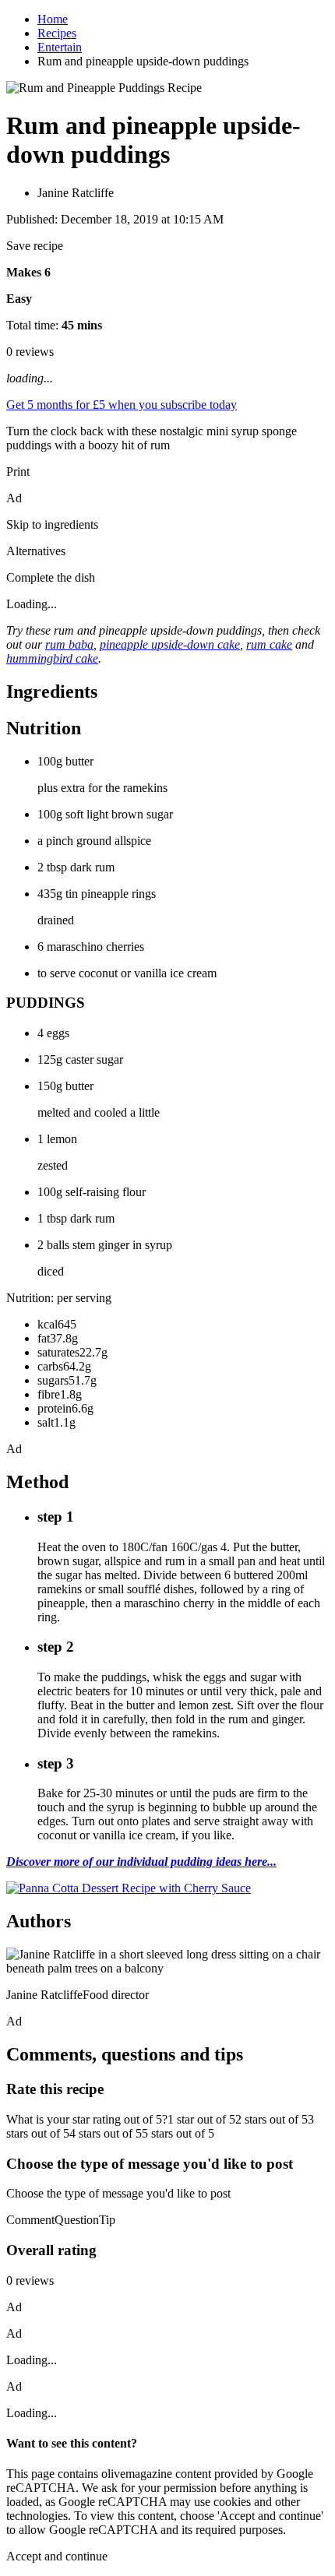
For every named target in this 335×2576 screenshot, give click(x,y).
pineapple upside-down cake (170, 644)
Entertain (60, 47)
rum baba (69, 644)
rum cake (269, 644)
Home (53, 19)
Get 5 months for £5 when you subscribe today (122, 405)
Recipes (57, 33)
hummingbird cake (52, 658)
